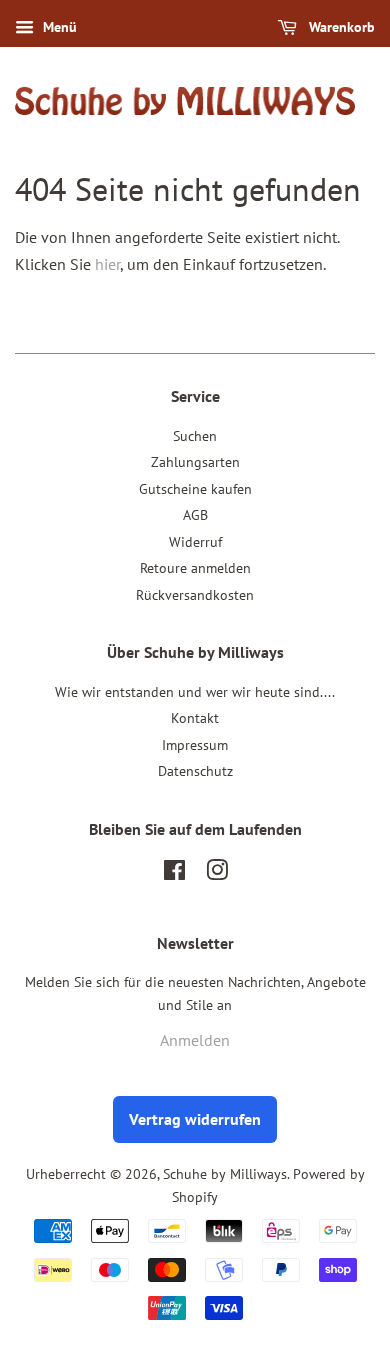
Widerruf (195, 542)
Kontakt (195, 718)
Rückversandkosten (195, 595)
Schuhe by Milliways (225, 1174)
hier (107, 264)
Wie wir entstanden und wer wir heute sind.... (195, 692)
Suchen (195, 436)
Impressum (195, 745)
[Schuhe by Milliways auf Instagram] (217, 874)
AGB (195, 515)
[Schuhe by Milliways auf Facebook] (174, 874)
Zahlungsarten (195, 462)
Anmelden (195, 1040)
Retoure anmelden (195, 568)
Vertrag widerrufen (195, 1119)
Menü (58, 27)
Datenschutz (195, 771)
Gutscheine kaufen (195, 489)
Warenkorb (340, 27)
